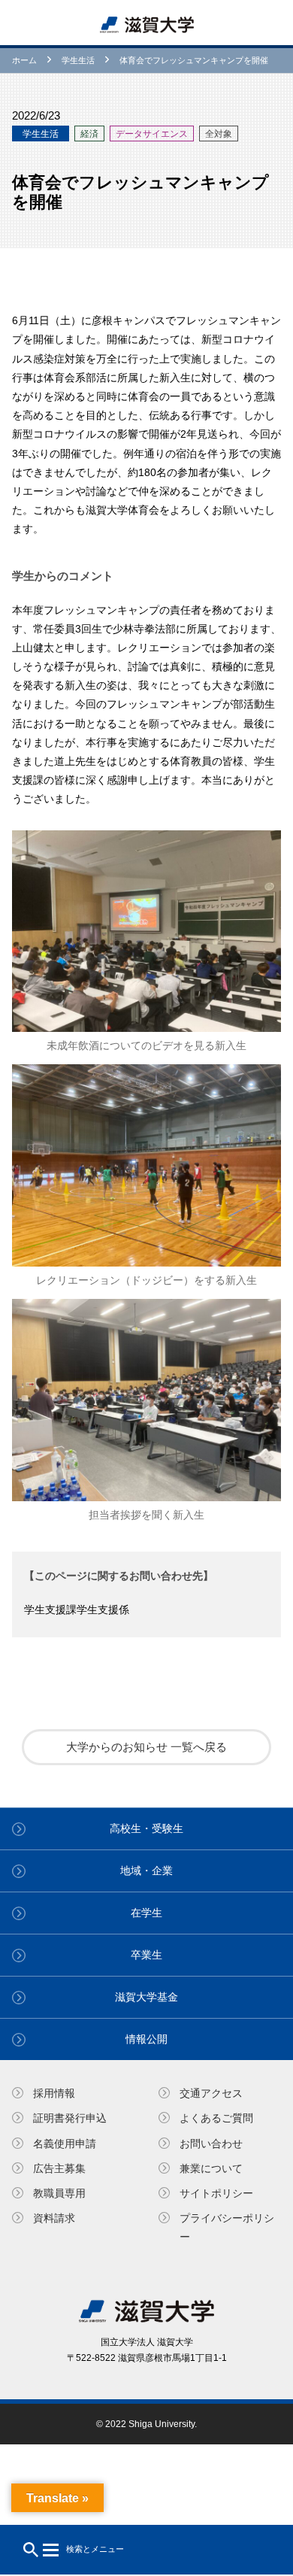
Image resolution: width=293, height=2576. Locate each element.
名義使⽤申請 (65, 2144)
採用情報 (54, 2093)
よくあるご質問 (216, 2118)
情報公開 (146, 2039)
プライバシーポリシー (227, 2227)
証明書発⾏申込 (70, 2118)
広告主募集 (59, 2168)
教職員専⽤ (59, 2193)
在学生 (146, 1913)
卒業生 (146, 1955)
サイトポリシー (216, 2193)
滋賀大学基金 (146, 1997)
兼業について (211, 2168)
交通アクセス (211, 2093)
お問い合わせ (211, 2144)
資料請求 (54, 2218)
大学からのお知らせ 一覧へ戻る (146, 1747)
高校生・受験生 (146, 1828)
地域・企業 (146, 1871)
